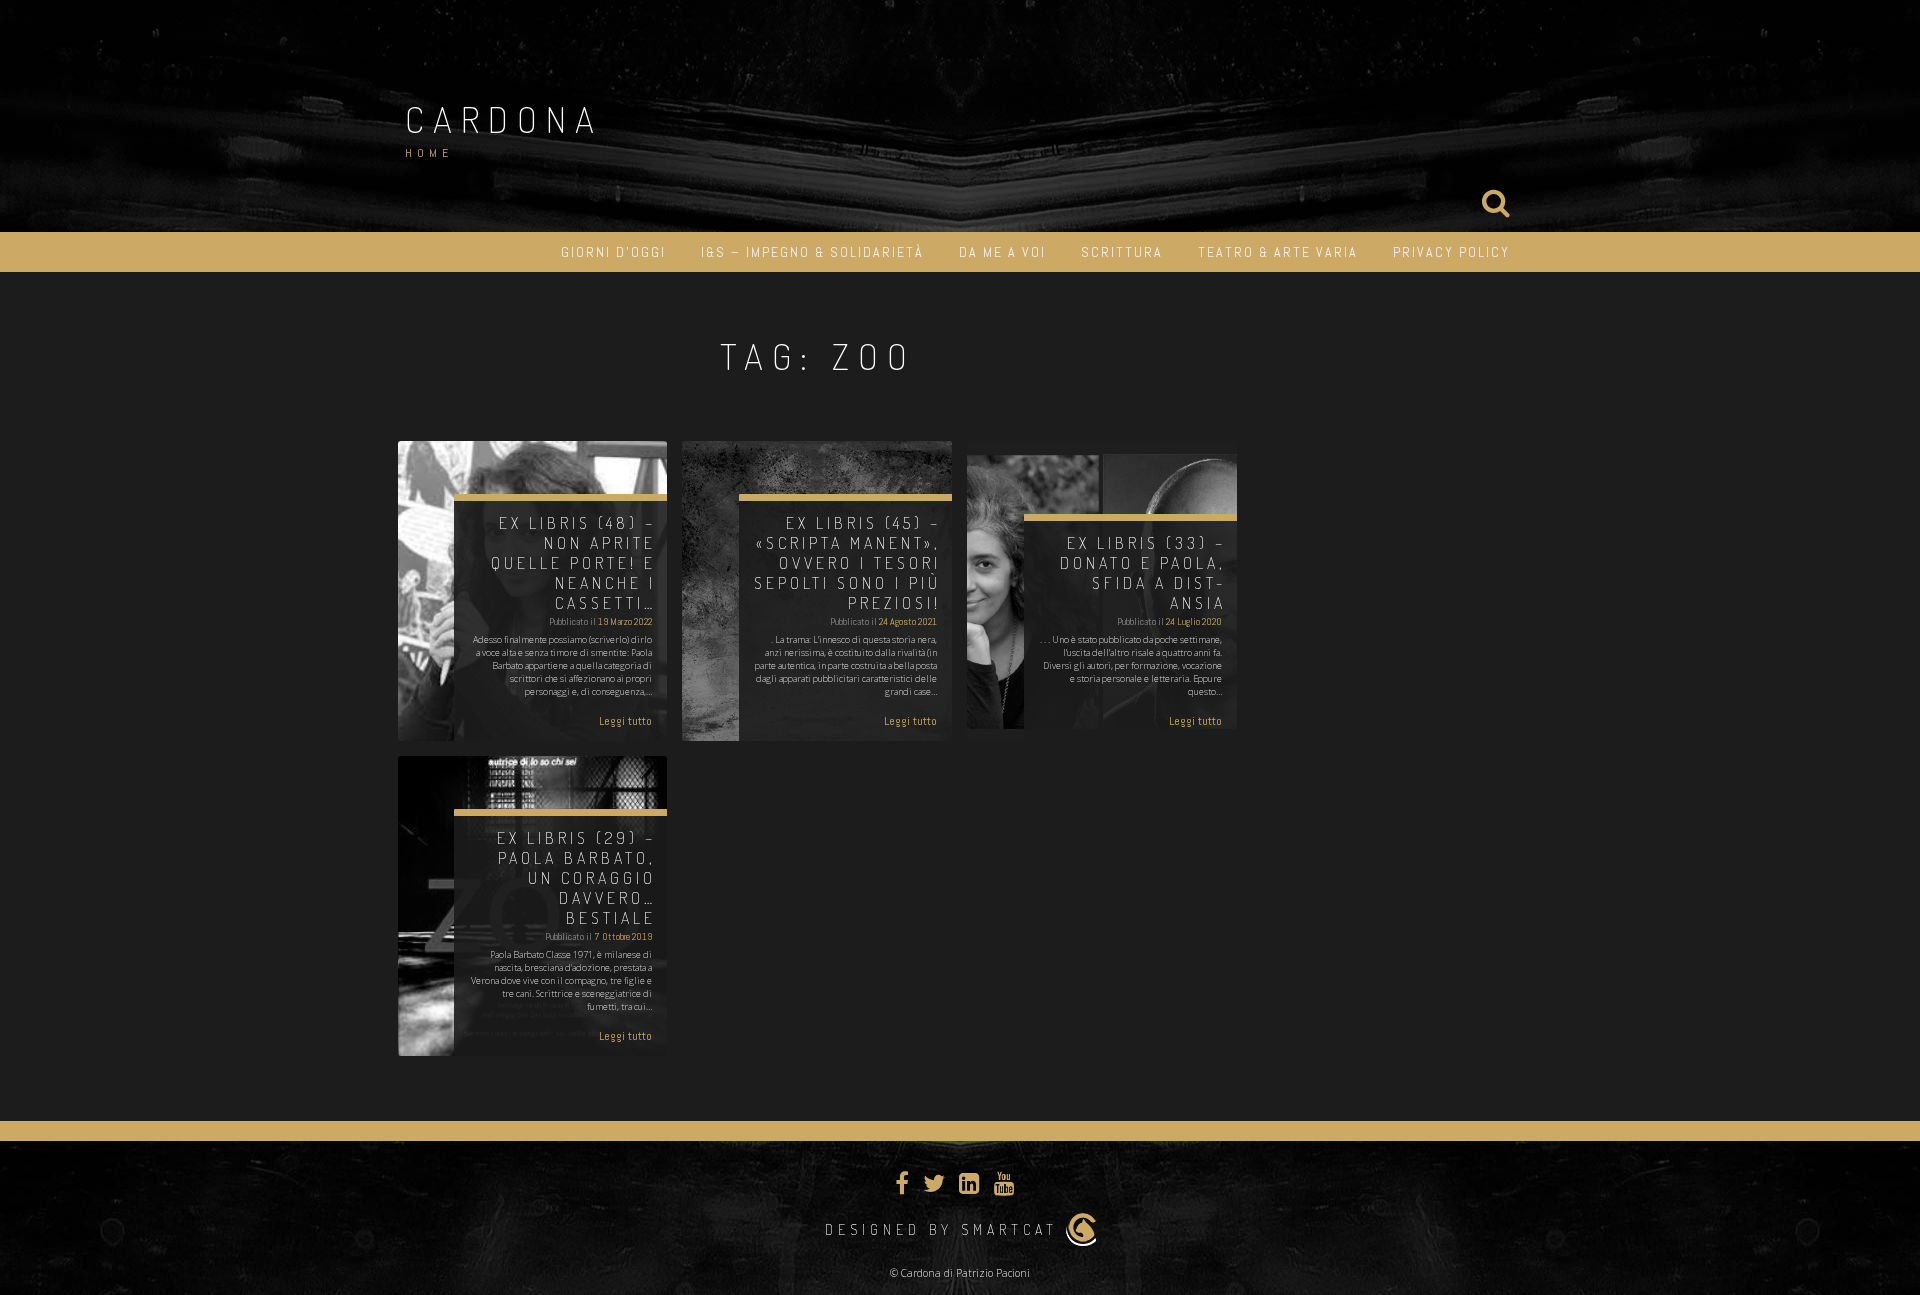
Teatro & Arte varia (1278, 252)
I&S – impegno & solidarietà (812, 252)
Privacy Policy (1451, 252)
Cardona (504, 119)
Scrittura (1122, 252)
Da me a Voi (1002, 252)
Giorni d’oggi (613, 252)
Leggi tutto (625, 721)
